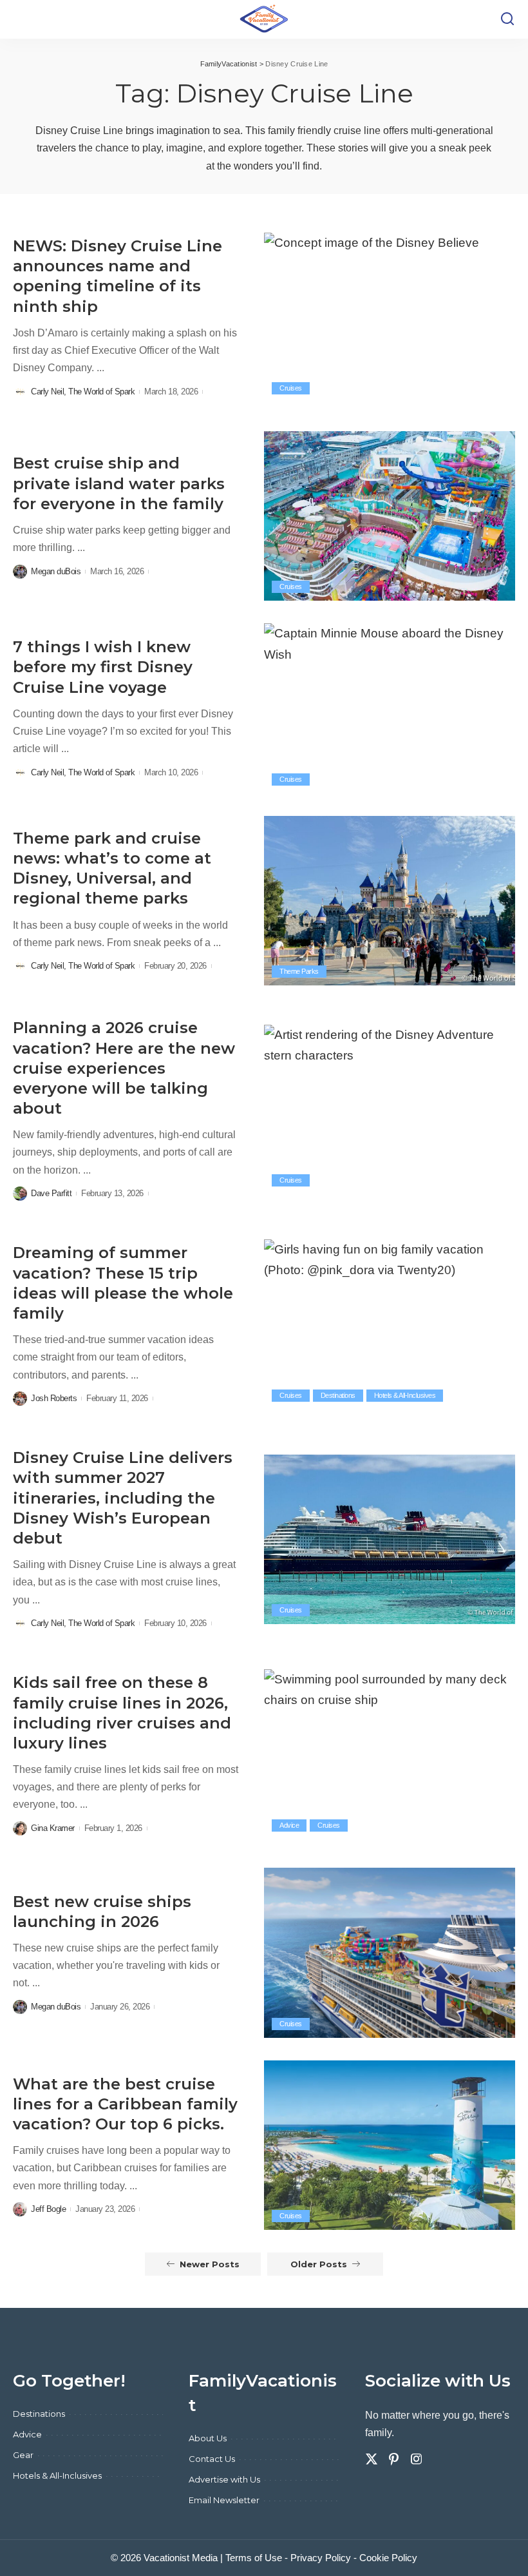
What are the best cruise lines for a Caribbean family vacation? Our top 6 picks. (125, 2104)
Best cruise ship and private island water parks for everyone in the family (119, 483)
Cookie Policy (388, 2558)
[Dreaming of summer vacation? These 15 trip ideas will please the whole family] (390, 1324)
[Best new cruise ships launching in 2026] (390, 1952)
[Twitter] (372, 2459)
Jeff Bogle (48, 2209)
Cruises (291, 388)
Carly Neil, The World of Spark (83, 392)
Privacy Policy (321, 2558)
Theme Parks (299, 971)
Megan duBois (56, 571)
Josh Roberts (54, 1398)
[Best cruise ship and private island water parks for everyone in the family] (390, 516)
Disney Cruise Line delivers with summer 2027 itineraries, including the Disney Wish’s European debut (123, 1498)
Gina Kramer (53, 1828)
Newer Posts (210, 2264)
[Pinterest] (394, 2459)
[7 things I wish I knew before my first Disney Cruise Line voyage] (390, 708)
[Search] (507, 19)
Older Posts (319, 2264)
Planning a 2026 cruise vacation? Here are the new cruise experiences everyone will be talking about (124, 1068)
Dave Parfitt (51, 1193)
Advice (289, 1825)
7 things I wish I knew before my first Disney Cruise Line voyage (103, 667)
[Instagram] (417, 2459)
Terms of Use (254, 2558)
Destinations (338, 1395)
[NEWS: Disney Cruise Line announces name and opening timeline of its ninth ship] (390, 317)
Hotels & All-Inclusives (405, 1395)
